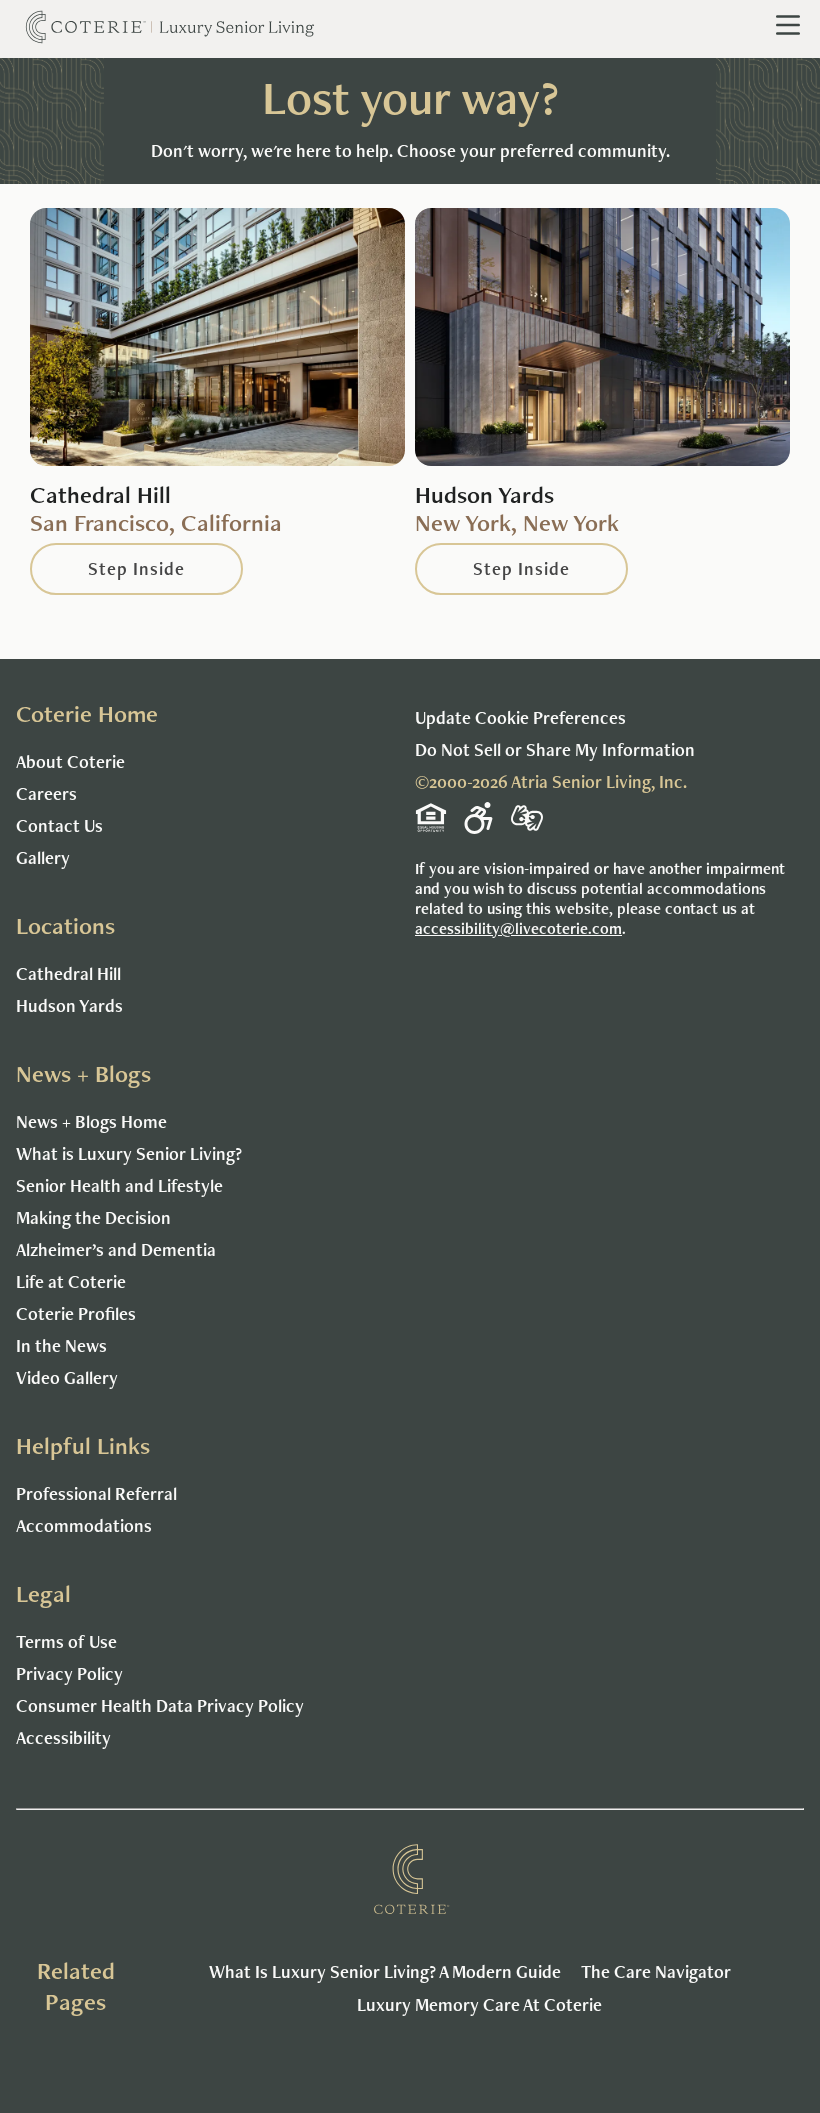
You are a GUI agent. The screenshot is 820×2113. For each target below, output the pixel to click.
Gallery (43, 857)
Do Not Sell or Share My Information (555, 749)
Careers (46, 793)
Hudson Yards (69, 1005)
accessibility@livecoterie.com (518, 928)
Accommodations (84, 1525)
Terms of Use (66, 1641)
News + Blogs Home (91, 1121)
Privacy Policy (69, 1673)
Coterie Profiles (76, 1313)
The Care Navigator (656, 1971)
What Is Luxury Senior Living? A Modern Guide (385, 1971)
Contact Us (59, 825)
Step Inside (136, 568)
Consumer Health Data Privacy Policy (160, 1705)
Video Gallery (67, 1377)
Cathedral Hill (68, 973)
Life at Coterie (71, 1281)
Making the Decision (93, 1217)
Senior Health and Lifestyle (119, 1185)
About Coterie (70, 761)
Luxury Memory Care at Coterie (479, 2004)
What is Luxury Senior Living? (129, 1153)
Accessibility (63, 1737)
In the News (61, 1345)
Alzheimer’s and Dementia (116, 1249)
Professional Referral (96, 1493)
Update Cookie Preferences (520, 717)
